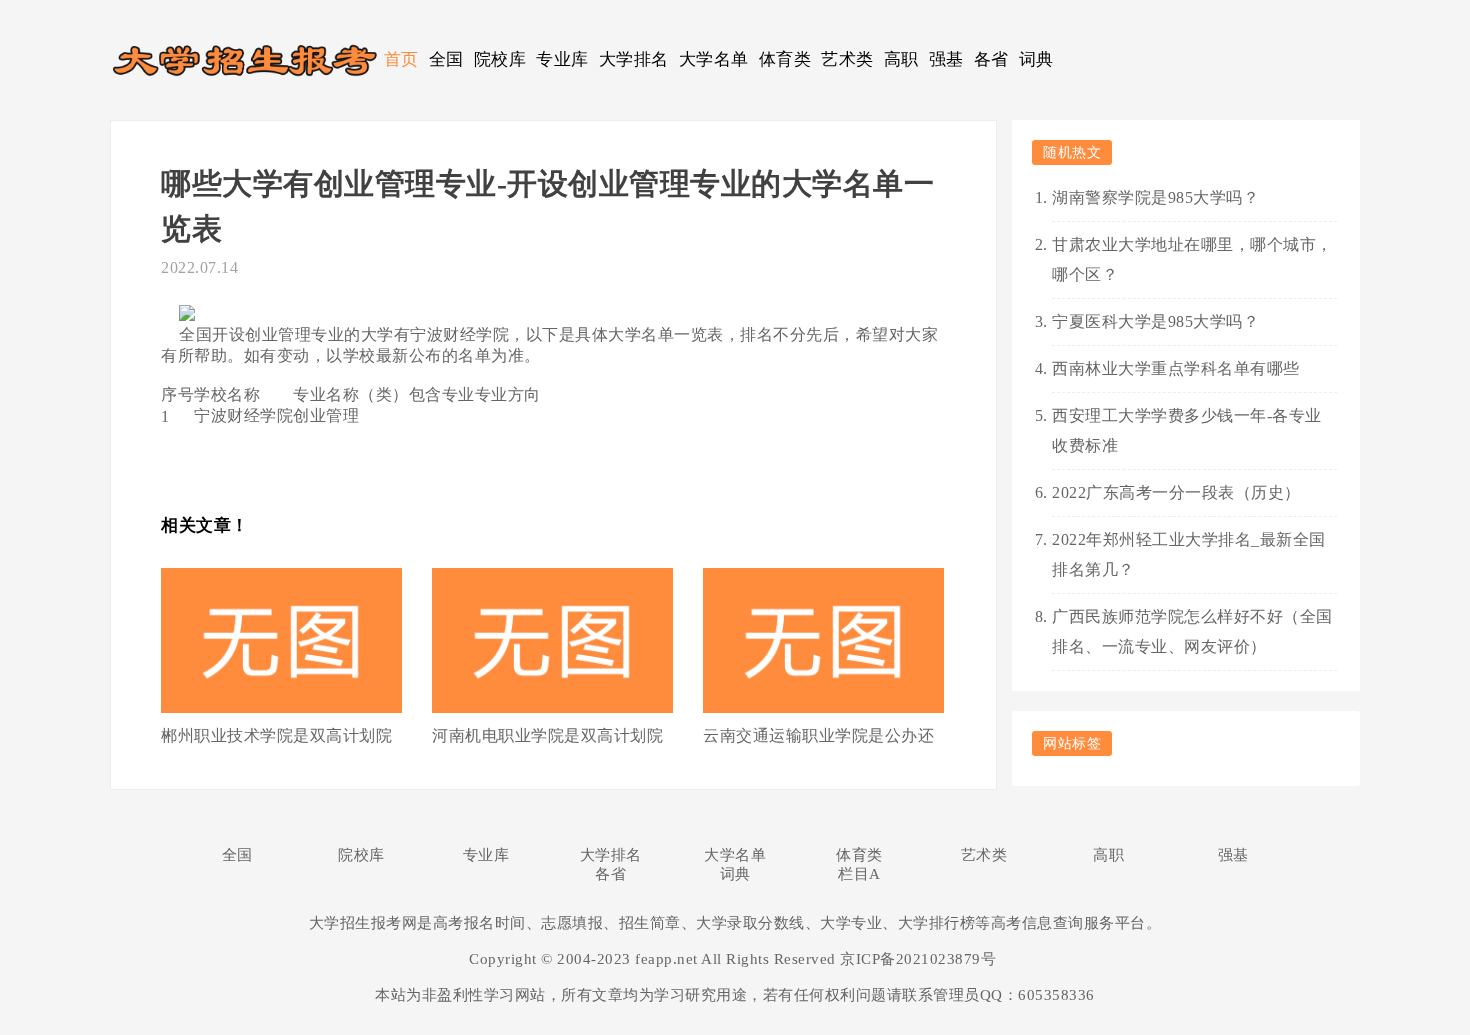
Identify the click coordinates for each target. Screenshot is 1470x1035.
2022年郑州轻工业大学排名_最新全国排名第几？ (1189, 554)
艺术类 (847, 59)
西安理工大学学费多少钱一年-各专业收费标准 (1187, 430)
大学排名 (634, 59)
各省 (991, 59)
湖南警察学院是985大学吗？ (1155, 197)
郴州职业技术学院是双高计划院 (276, 735)
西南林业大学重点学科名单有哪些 (1176, 368)
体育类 (785, 59)
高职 (901, 59)
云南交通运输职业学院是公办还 (818, 735)
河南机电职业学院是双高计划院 (547, 735)
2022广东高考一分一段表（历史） (1176, 492)
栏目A (859, 874)
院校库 (500, 59)
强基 (946, 59)
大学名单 (714, 59)
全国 (446, 59)
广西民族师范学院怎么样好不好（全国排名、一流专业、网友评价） (1192, 631)
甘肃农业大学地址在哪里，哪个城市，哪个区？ (1192, 259)
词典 (1036, 59)
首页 (401, 59)
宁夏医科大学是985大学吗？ (1155, 321)
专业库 (562, 59)
